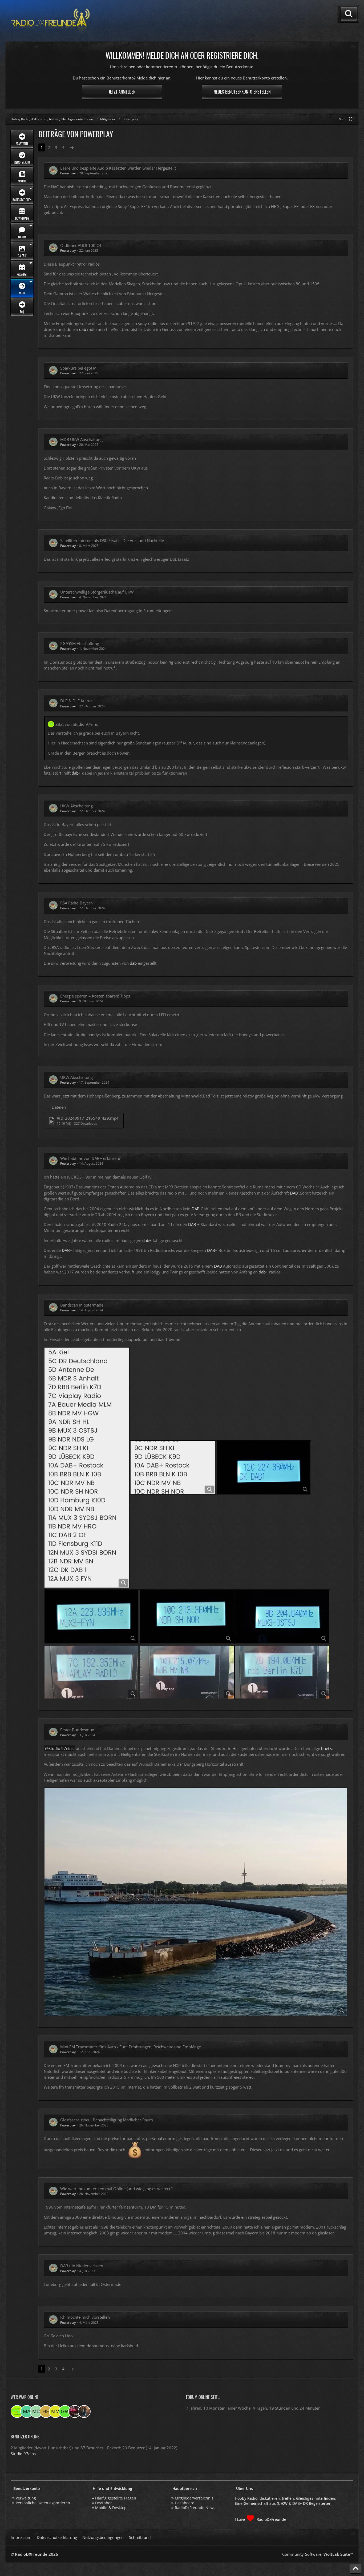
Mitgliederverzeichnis (194, 2498)
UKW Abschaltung (76, 806)
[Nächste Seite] (72, 147)
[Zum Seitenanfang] (355, 2569)
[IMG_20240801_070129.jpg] (282, 1672)
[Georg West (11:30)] (65, 2411)
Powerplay (68, 173)
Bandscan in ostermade (82, 1305)
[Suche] (349, 14)
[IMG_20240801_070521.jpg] (187, 1672)
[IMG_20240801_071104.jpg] (91, 1672)
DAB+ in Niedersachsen (82, 2266)
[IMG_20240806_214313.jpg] (264, 1468)
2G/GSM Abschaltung (80, 643)
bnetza (327, 1748)
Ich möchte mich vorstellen (85, 2317)
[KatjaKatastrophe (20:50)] (84, 2411)
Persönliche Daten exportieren (43, 2503)
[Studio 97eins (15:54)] (17, 2411)
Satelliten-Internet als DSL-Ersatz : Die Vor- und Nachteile (112, 540)
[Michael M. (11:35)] (55, 2411)
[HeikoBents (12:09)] (46, 2411)
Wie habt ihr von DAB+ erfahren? (90, 1158)
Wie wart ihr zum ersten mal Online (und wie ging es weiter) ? (116, 2189)
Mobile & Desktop (111, 2508)
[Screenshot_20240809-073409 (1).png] (87, 1468)
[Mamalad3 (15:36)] (27, 2411)
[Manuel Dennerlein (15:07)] (36, 2411)
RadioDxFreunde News (195, 2508)
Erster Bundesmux (77, 1730)
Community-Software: (318, 2554)
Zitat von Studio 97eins (77, 724)
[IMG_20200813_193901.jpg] (196, 1902)
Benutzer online (25, 2437)
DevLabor (104, 2503)
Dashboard (185, 2503)
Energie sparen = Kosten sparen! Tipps (95, 996)
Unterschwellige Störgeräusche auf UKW (97, 592)
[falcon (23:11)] (75, 2411)
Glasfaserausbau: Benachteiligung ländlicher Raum (107, 2120)
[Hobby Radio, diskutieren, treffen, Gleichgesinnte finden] (51, 21)
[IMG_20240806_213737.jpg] (187, 1617)
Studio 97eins (61, 1748)
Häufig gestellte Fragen (116, 2498)
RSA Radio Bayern (76, 903)
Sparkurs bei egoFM (78, 368)
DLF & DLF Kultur (76, 701)
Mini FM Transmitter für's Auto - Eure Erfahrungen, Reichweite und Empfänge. (131, 2047)
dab (83, 329)
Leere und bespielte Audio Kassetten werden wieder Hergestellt (118, 168)
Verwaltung (26, 2498)
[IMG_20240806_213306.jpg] (282, 1617)
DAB (294, 1193)
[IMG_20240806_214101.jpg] (91, 1617)
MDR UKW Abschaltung (81, 439)
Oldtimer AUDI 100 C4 (81, 245)
